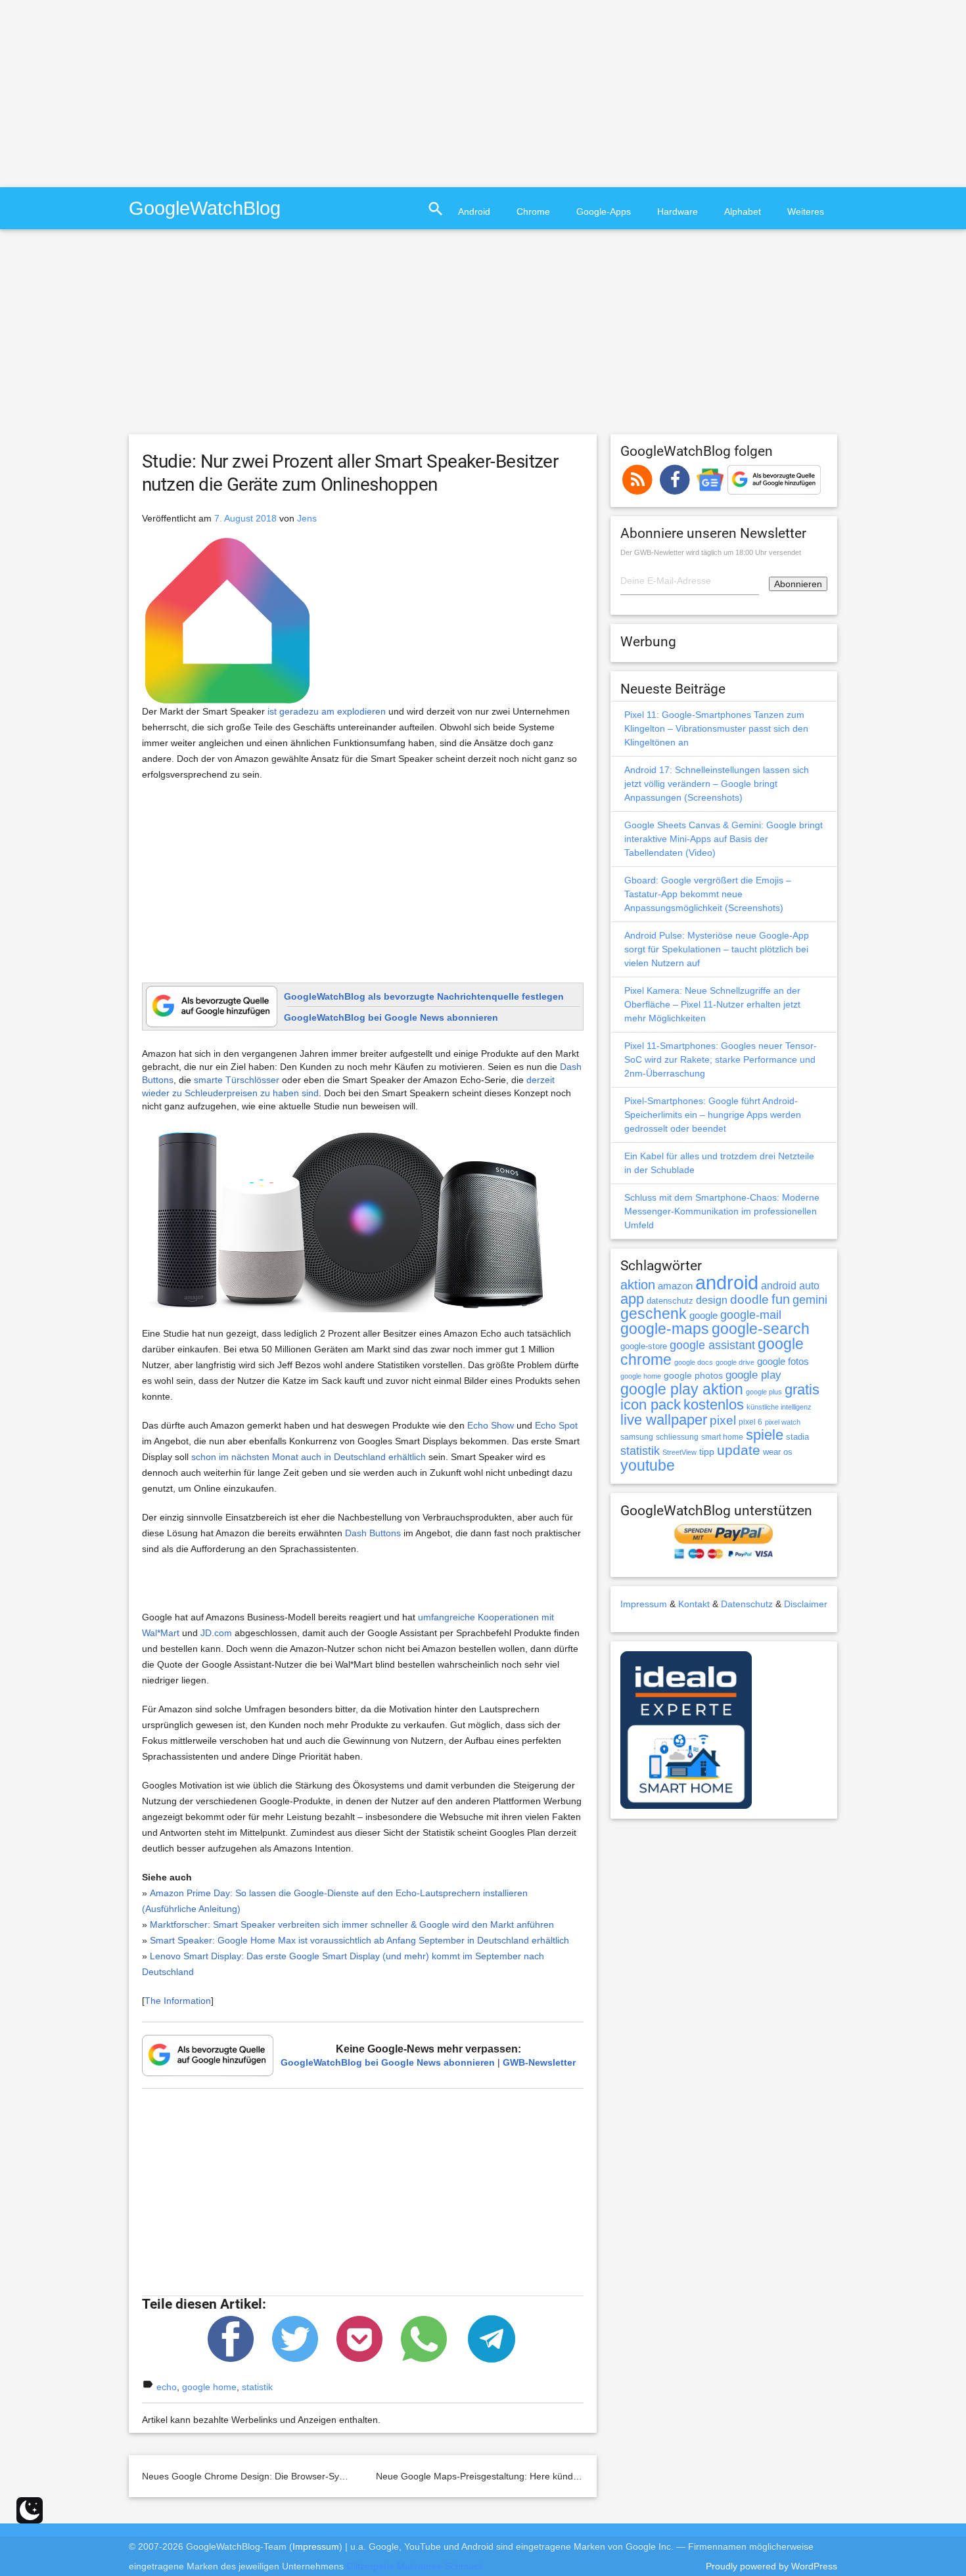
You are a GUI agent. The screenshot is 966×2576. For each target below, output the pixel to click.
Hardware (678, 211)
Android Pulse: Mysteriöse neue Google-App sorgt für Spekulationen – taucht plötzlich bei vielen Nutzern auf (717, 949)
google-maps (665, 1329)
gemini (810, 1300)
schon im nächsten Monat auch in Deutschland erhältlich (309, 1457)
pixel (723, 1420)
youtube (648, 1465)
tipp (707, 1452)
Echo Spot (556, 1425)
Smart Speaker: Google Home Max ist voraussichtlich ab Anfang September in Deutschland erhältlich (359, 1940)
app (632, 1299)
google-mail (751, 1315)
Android (474, 211)
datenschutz (670, 1301)
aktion (638, 1285)
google (703, 1316)
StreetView (679, 1452)
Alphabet (743, 211)
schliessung (677, 1437)
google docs (694, 1362)
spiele (765, 1435)
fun (781, 1299)
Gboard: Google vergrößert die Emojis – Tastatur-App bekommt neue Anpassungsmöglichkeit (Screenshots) (708, 894)
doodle (749, 1299)
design (712, 1300)
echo (167, 2387)
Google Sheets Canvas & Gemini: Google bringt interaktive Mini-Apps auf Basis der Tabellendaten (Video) (724, 839)
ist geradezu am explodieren (327, 711)
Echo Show (491, 1425)
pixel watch (783, 1422)
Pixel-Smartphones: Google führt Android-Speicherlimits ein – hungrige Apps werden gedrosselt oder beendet (713, 1115)
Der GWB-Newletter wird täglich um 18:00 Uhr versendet (711, 552)
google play (753, 1375)
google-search (761, 1329)
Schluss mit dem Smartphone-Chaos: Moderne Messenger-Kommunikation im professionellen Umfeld (722, 1211)
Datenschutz (747, 1604)
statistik (257, 2387)
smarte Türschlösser (237, 1080)
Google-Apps (604, 211)
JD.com (216, 1633)
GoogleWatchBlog (205, 208)
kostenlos (714, 1405)
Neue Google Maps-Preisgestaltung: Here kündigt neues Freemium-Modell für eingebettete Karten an (587, 2476)
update (739, 1450)
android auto (790, 1285)
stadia (797, 1437)
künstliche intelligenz (779, 1407)
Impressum (644, 1604)
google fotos (783, 1361)
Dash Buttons (373, 1533)
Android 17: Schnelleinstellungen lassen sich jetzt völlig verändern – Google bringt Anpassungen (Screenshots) (717, 784)
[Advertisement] (110, 92)
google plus (764, 1392)
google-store (644, 1346)
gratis (802, 1389)
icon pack (651, 1405)
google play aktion (682, 1389)
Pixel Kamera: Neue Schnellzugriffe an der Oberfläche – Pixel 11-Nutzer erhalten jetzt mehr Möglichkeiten (712, 1004)
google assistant (712, 1345)
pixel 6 (750, 1422)
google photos (693, 1375)
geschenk (654, 1314)
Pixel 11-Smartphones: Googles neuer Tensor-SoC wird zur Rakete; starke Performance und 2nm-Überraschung (721, 1059)
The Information (178, 2001)
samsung (637, 1437)
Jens (307, 518)
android (727, 1282)
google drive (735, 1362)
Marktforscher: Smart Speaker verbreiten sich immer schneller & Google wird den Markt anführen (352, 1924)
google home (209, 2387)
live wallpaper (664, 1420)
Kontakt (694, 1604)
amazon (675, 1286)
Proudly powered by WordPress (771, 2566)
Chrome (533, 211)
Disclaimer (806, 1604)
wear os (778, 1452)
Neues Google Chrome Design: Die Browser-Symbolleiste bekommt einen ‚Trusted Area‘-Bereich (342, 2476)
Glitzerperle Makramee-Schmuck (415, 2566)
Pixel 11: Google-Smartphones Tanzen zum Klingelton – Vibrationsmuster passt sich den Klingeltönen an (716, 728)
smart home (722, 1437)
